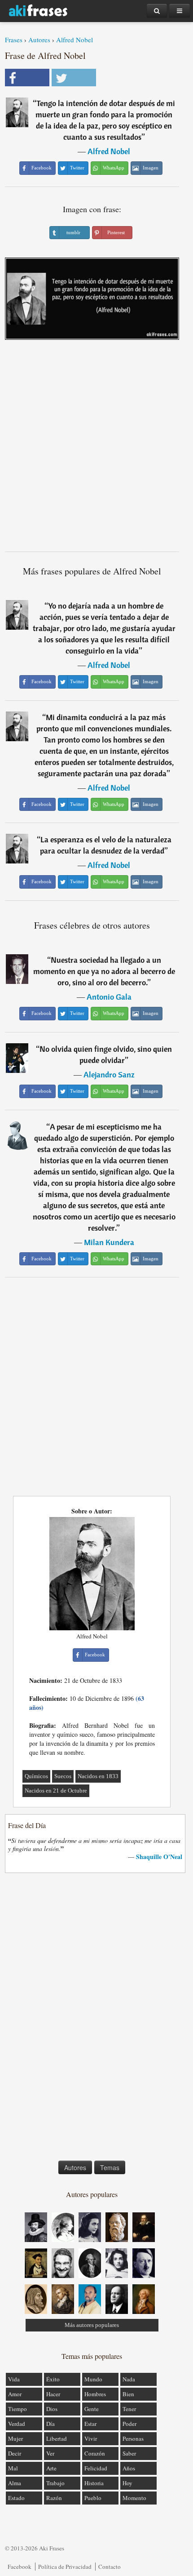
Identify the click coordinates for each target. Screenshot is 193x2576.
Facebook (20, 2567)
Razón (54, 2498)
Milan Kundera (109, 1242)
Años (129, 2468)
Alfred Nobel (75, 40)
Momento (134, 2498)
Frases (14, 40)
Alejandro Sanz (109, 1074)
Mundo (93, 2379)
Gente (92, 2409)
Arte (51, 2468)
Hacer (53, 2394)
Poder (129, 2424)
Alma (15, 2483)
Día (50, 2424)
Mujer (15, 2438)
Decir (15, 2453)
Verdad (17, 2424)
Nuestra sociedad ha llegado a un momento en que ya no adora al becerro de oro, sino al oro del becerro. (104, 971)
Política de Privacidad (65, 2567)
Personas (133, 2438)
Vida (14, 2379)
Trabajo (55, 2483)
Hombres (95, 2394)
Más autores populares (92, 2325)
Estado (16, 2498)
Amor (15, 2394)
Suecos (63, 1776)
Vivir (91, 2438)
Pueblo (93, 2498)
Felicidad (96, 2468)
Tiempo (18, 2409)
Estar (90, 2424)
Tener (129, 2409)
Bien (128, 2394)
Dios (52, 2409)
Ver (50, 2453)
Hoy (127, 2483)
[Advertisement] (96, 449)
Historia (94, 2483)
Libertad (57, 2438)
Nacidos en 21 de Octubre (56, 1791)
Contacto (110, 2567)
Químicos (36, 1776)
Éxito (53, 2379)
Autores (39, 40)
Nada (129, 2379)
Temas (110, 2167)
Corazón (95, 2453)
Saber (129, 2453)
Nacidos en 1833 (98, 1776)
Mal (13, 2468)
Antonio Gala (109, 997)
